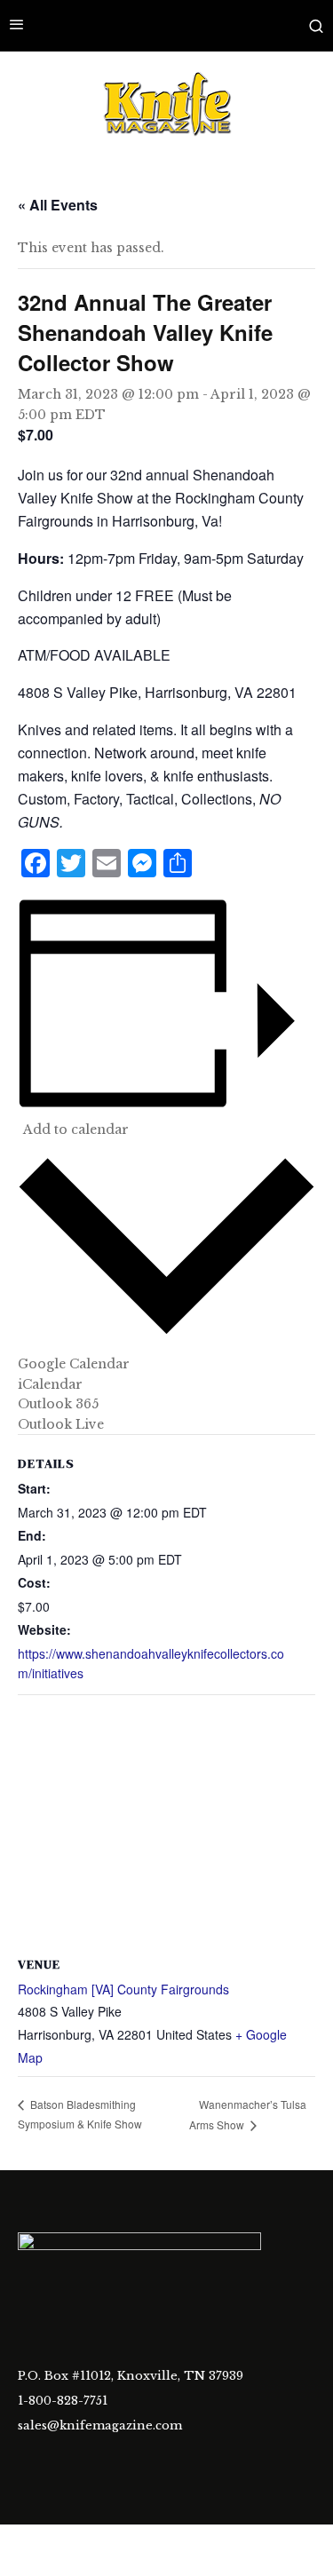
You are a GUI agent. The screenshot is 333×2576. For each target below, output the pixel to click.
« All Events (58, 205)
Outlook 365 (58, 1404)
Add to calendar (76, 1129)
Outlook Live (61, 1424)
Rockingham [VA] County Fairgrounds (123, 1989)
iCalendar (50, 1384)
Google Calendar (74, 1364)
